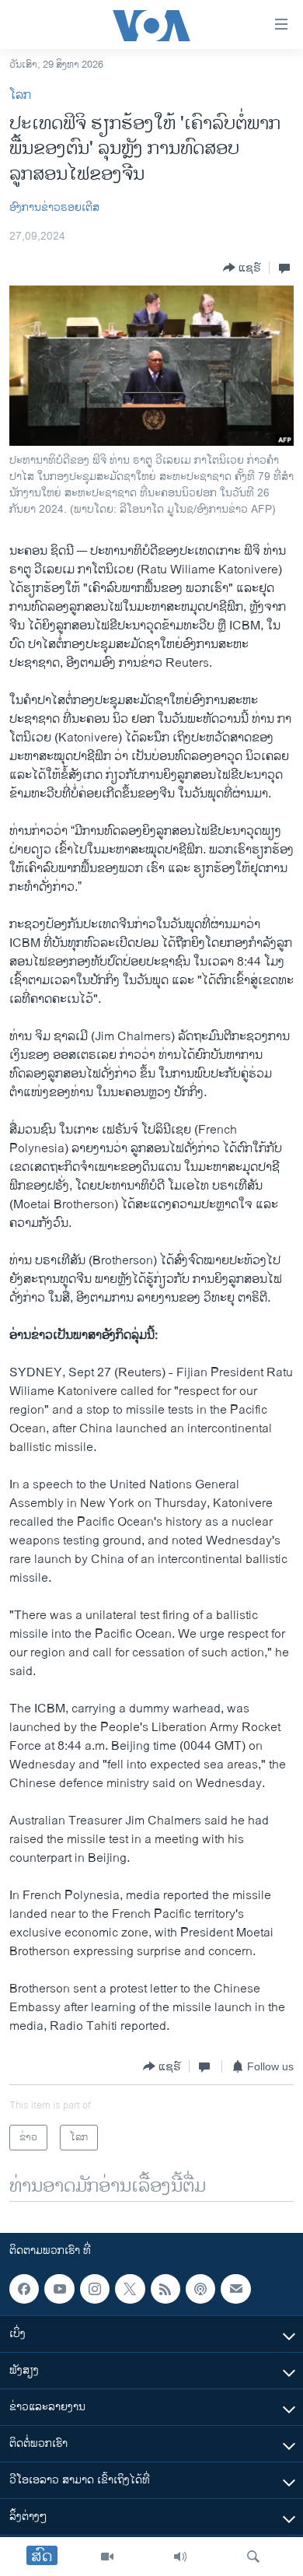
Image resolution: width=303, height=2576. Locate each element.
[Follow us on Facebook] (24, 2289)
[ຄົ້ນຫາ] (253, 2557)
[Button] (242, 268)
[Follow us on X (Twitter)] (130, 2289)
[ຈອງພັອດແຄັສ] (235, 2289)
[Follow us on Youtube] (59, 2289)
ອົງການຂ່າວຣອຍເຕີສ (54, 207)
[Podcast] (200, 2289)
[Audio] (180, 2557)
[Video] (107, 2557)
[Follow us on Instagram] (95, 2289)
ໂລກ (20, 95)
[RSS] (165, 2289)
